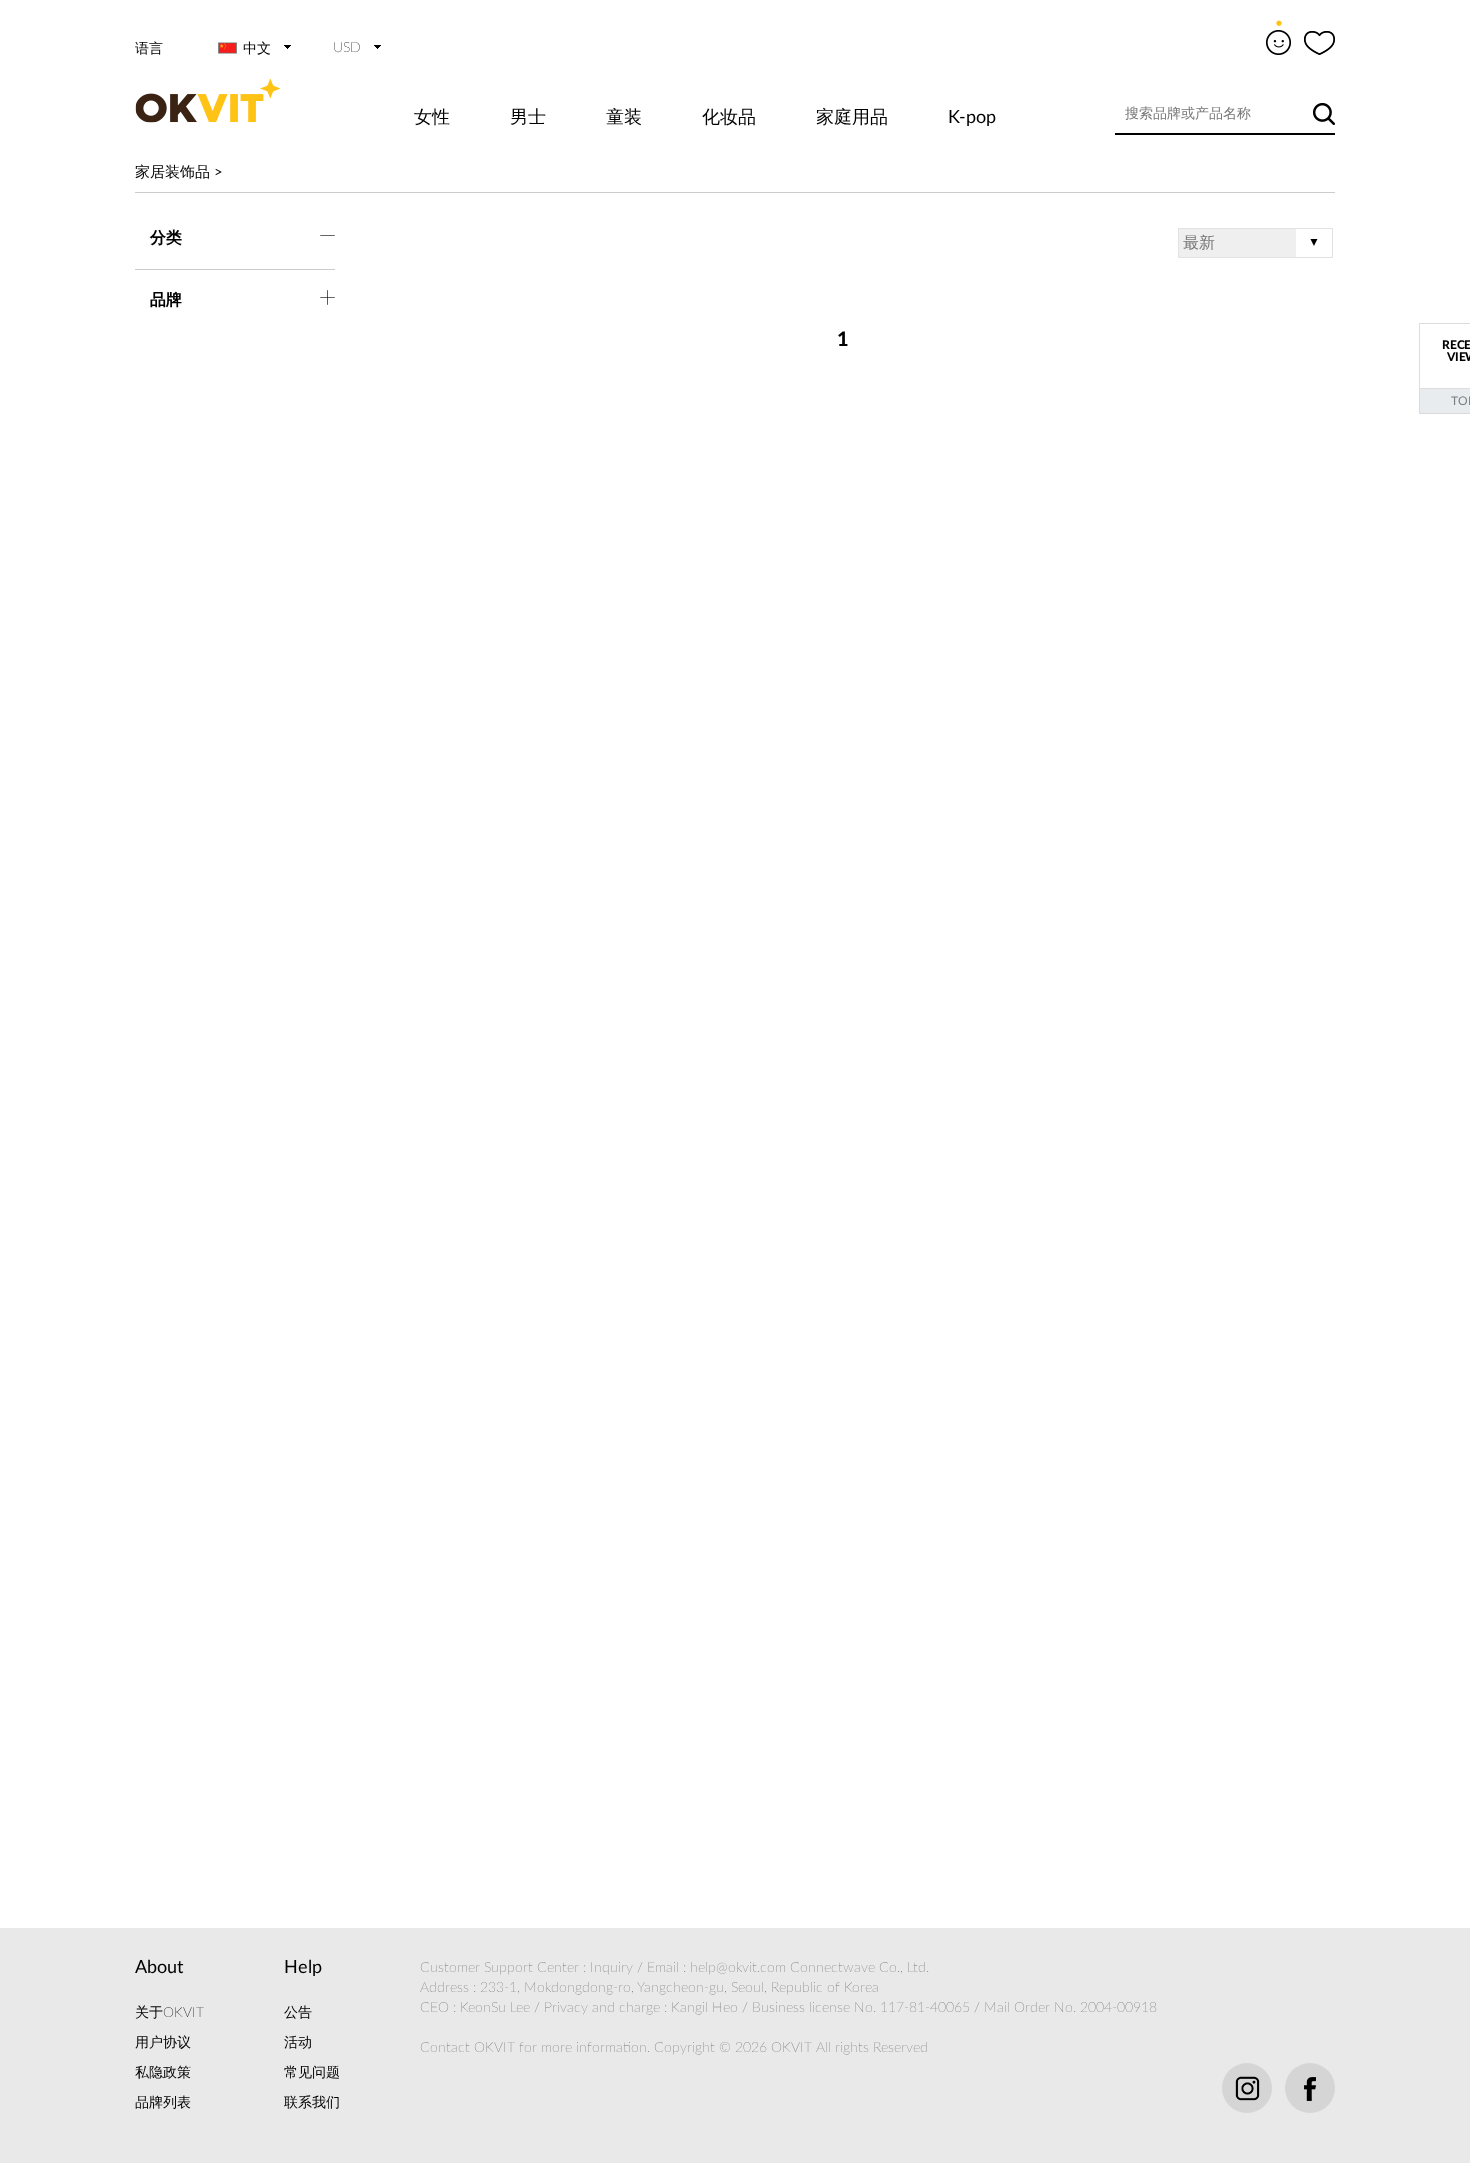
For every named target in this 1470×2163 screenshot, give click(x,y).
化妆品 (729, 118)
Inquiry (611, 1968)
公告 (298, 2013)
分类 (166, 238)
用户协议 (163, 2043)
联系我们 (312, 2103)
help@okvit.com (738, 1968)
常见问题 (312, 2073)
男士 (528, 118)
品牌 (166, 300)
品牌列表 (163, 2103)
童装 (624, 118)
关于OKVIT (169, 2013)
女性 (432, 118)
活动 (298, 2043)
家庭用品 (852, 118)
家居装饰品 (172, 172)
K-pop (972, 118)
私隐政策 (163, 2073)
